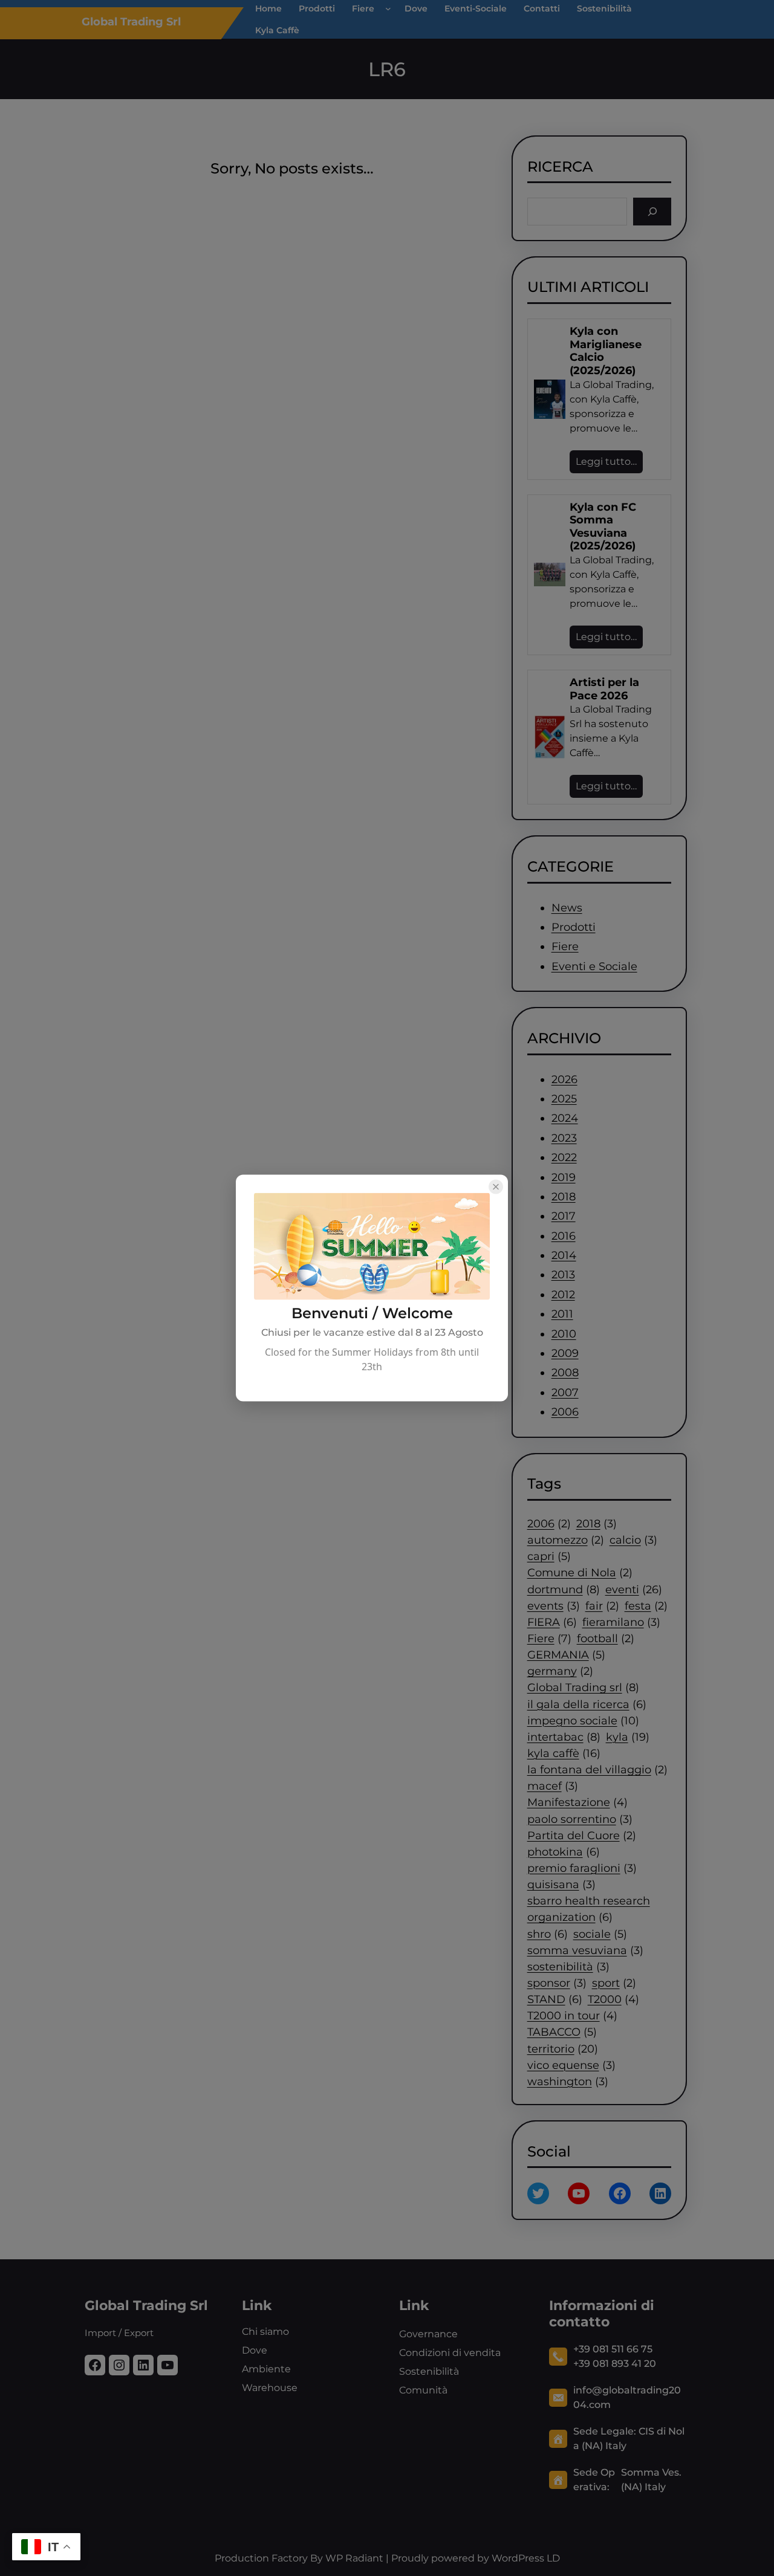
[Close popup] (496, 1187)
